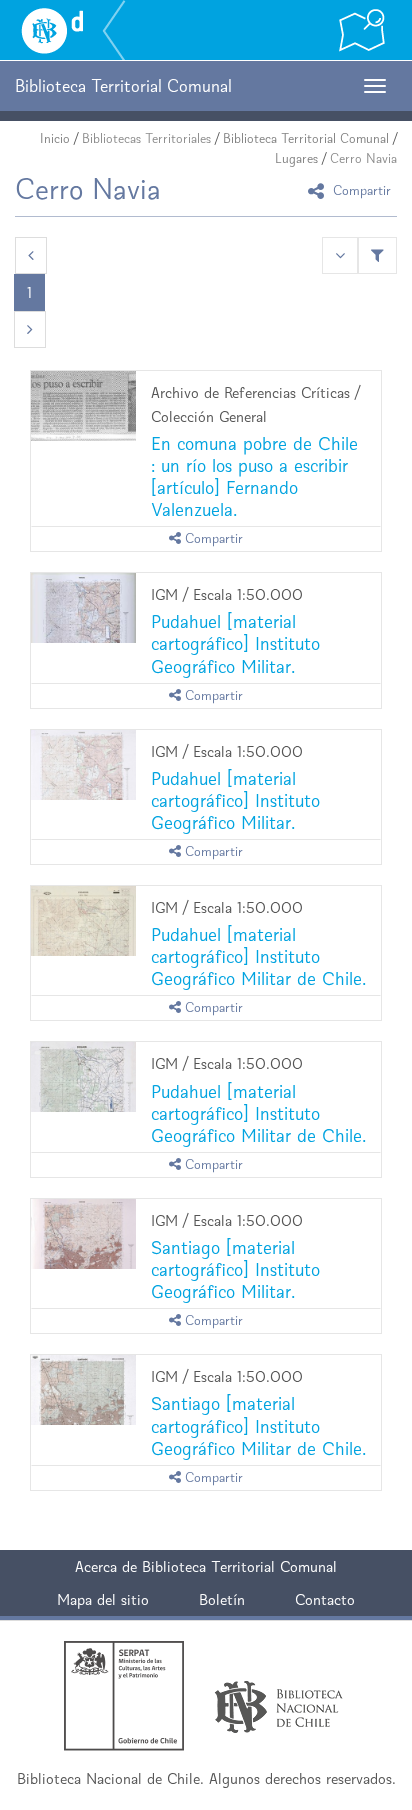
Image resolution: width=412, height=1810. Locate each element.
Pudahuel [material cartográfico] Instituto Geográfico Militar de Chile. (258, 956)
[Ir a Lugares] (362, 30)
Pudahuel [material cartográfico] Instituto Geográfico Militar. (235, 643)
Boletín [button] (222, 1599)
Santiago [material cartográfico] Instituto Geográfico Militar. (235, 1269)
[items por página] (340, 255)
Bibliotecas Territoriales (146, 138)
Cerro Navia (363, 158)
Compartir (360, 190)
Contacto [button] (325, 1599)
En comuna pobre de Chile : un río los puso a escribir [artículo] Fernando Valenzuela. (254, 476)
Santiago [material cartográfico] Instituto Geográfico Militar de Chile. (258, 1425)
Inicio (55, 138)
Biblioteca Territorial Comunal (306, 138)
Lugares (296, 158)
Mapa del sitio (103, 1599)
